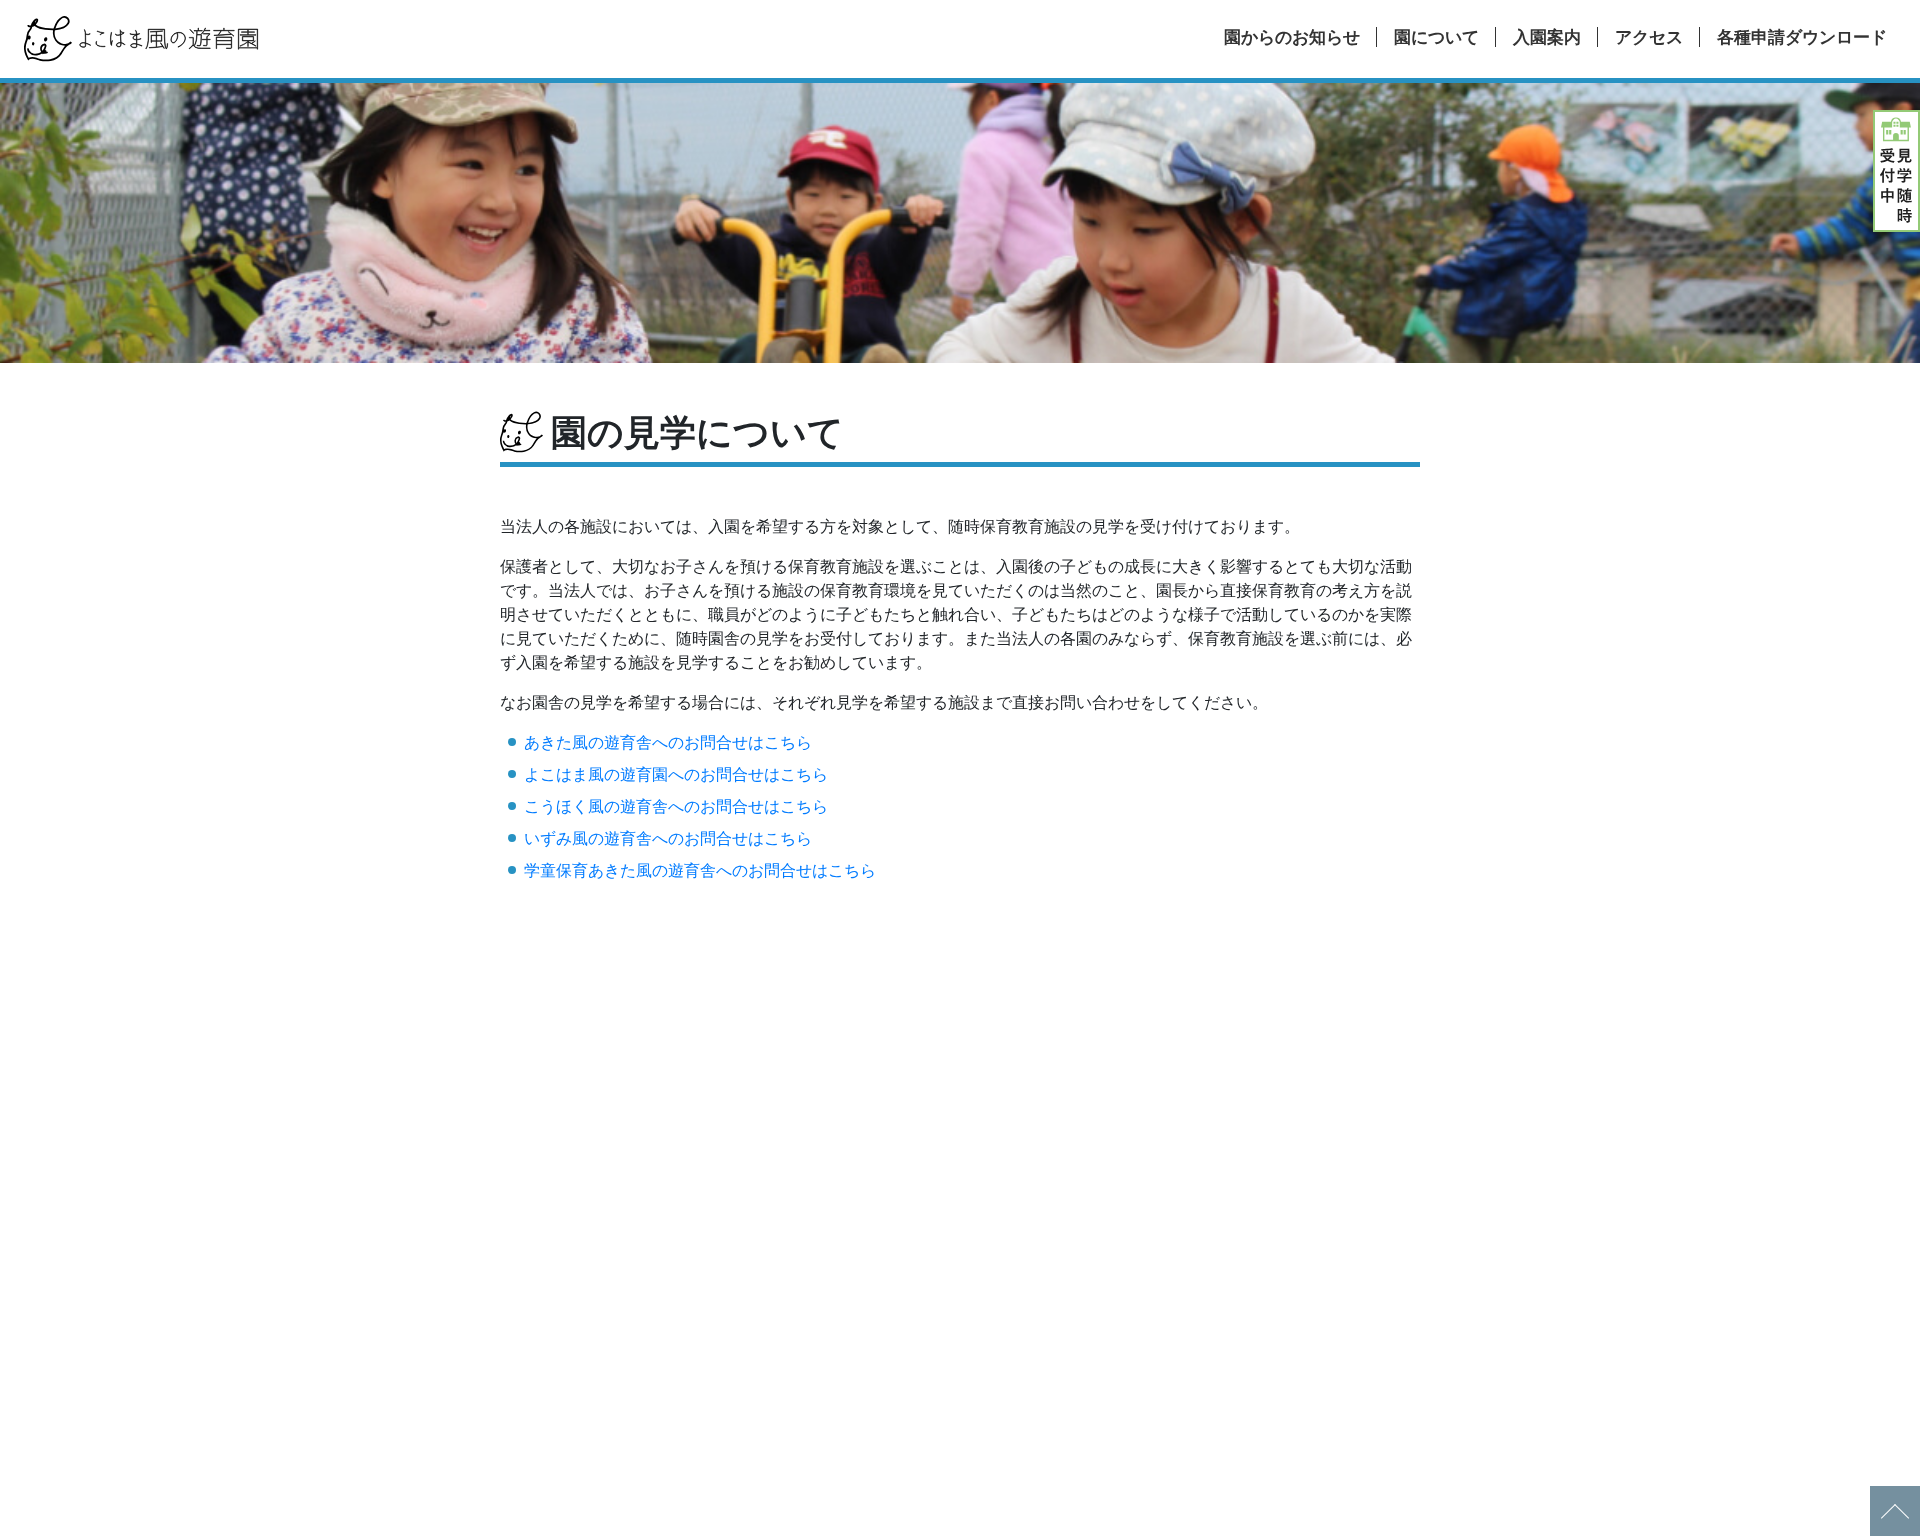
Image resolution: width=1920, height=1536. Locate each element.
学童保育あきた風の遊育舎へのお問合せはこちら (700, 870)
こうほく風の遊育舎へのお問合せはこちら (676, 806)
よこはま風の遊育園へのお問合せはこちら (676, 774)
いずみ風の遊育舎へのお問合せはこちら (668, 838)
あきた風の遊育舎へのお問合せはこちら (668, 742)
